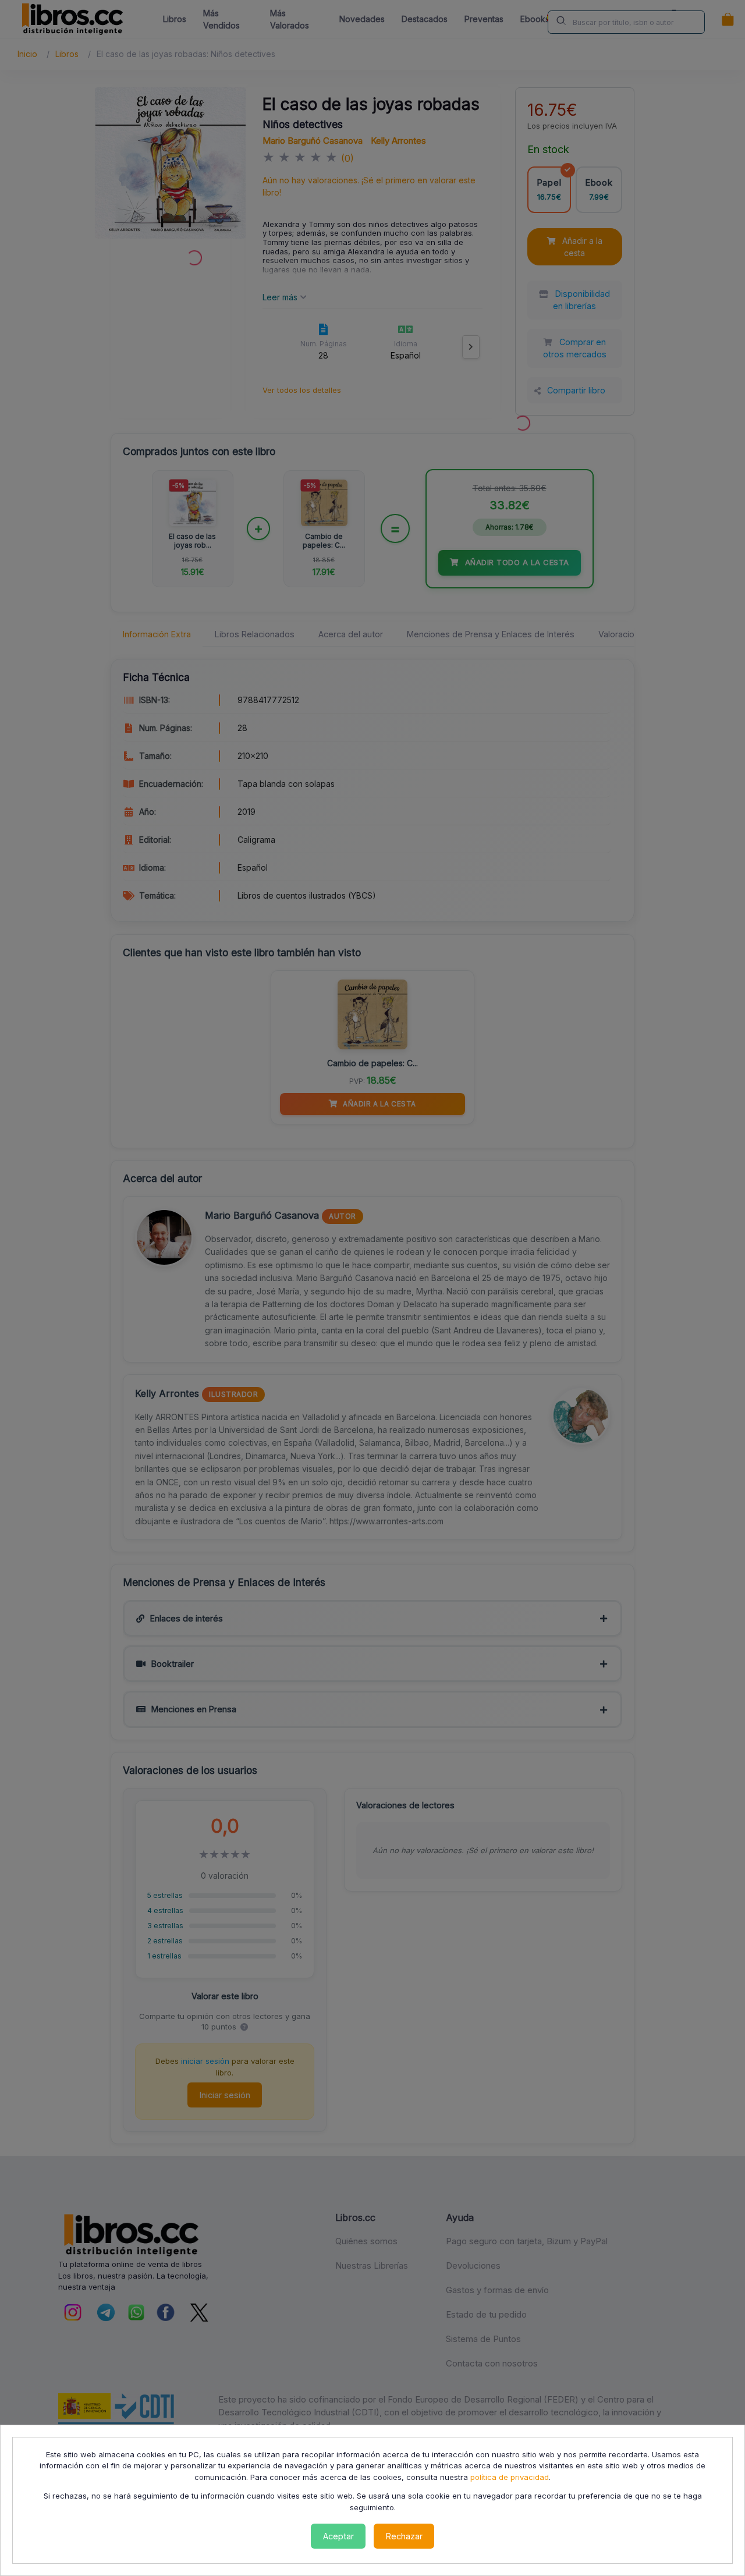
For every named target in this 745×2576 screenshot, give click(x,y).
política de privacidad (510, 2477)
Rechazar (404, 2536)
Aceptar (338, 2536)
